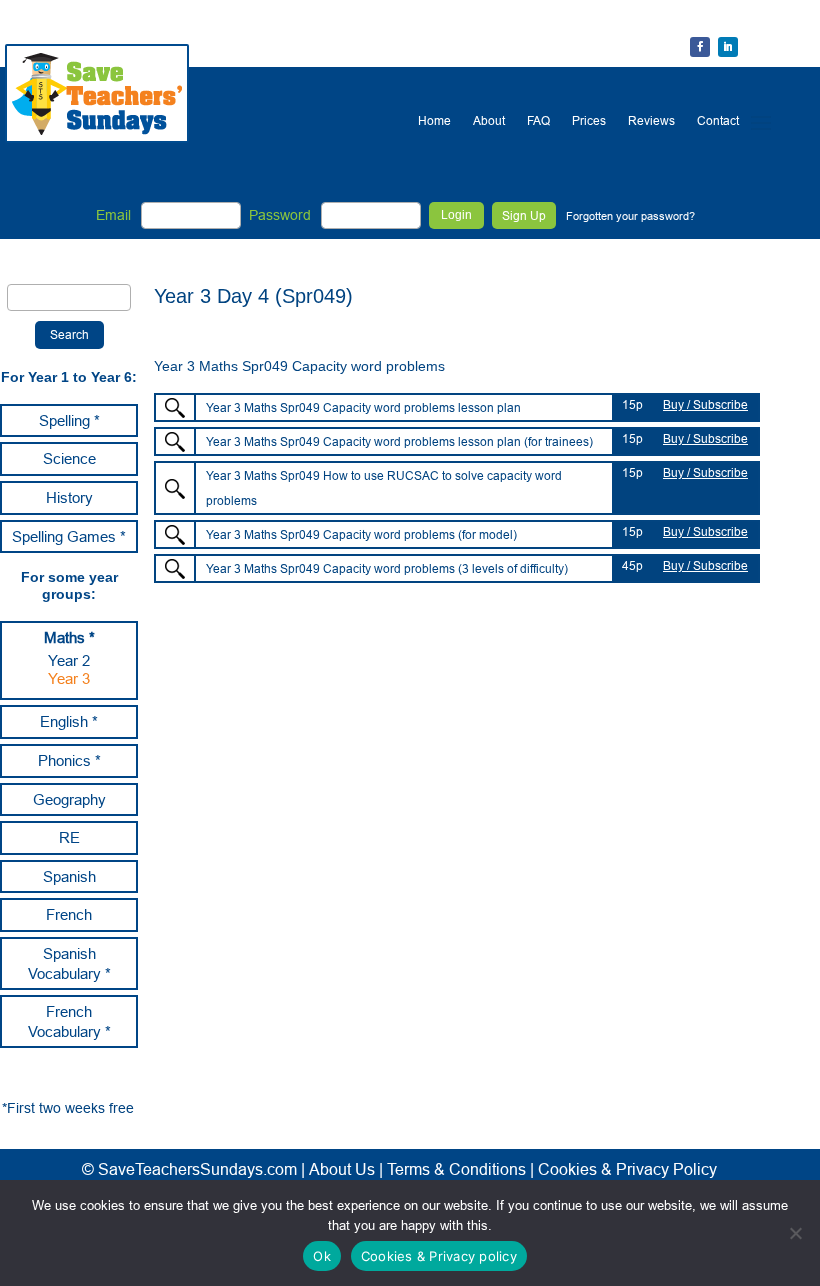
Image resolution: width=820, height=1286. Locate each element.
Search (69, 334)
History (69, 497)
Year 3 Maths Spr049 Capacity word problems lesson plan (363, 407)
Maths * (69, 637)
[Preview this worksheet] (175, 408)
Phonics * (69, 760)
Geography (69, 799)
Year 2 (69, 660)
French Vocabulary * (69, 1021)
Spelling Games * (69, 536)
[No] (795, 1233)
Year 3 (69, 678)
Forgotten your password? (630, 216)
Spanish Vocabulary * (69, 963)
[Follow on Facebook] (700, 47)
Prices (589, 120)
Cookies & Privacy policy (439, 1256)
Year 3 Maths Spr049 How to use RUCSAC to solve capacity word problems (384, 488)
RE (69, 837)
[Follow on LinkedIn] (728, 47)
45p (632, 565)
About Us (342, 1169)
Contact (718, 120)
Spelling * (69, 420)
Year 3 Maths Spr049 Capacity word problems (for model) (361, 534)
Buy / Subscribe (705, 404)
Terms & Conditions (456, 1169)
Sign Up (524, 215)
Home (434, 120)
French (69, 914)
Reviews (651, 120)
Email (113, 215)
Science (69, 458)
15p (632, 404)
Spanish (69, 876)
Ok (322, 1256)
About (489, 120)
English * (69, 721)
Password (280, 215)
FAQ (538, 120)
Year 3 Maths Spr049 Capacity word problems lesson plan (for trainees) (399, 441)
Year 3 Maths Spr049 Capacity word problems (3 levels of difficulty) (387, 568)
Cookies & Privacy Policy (627, 1169)
